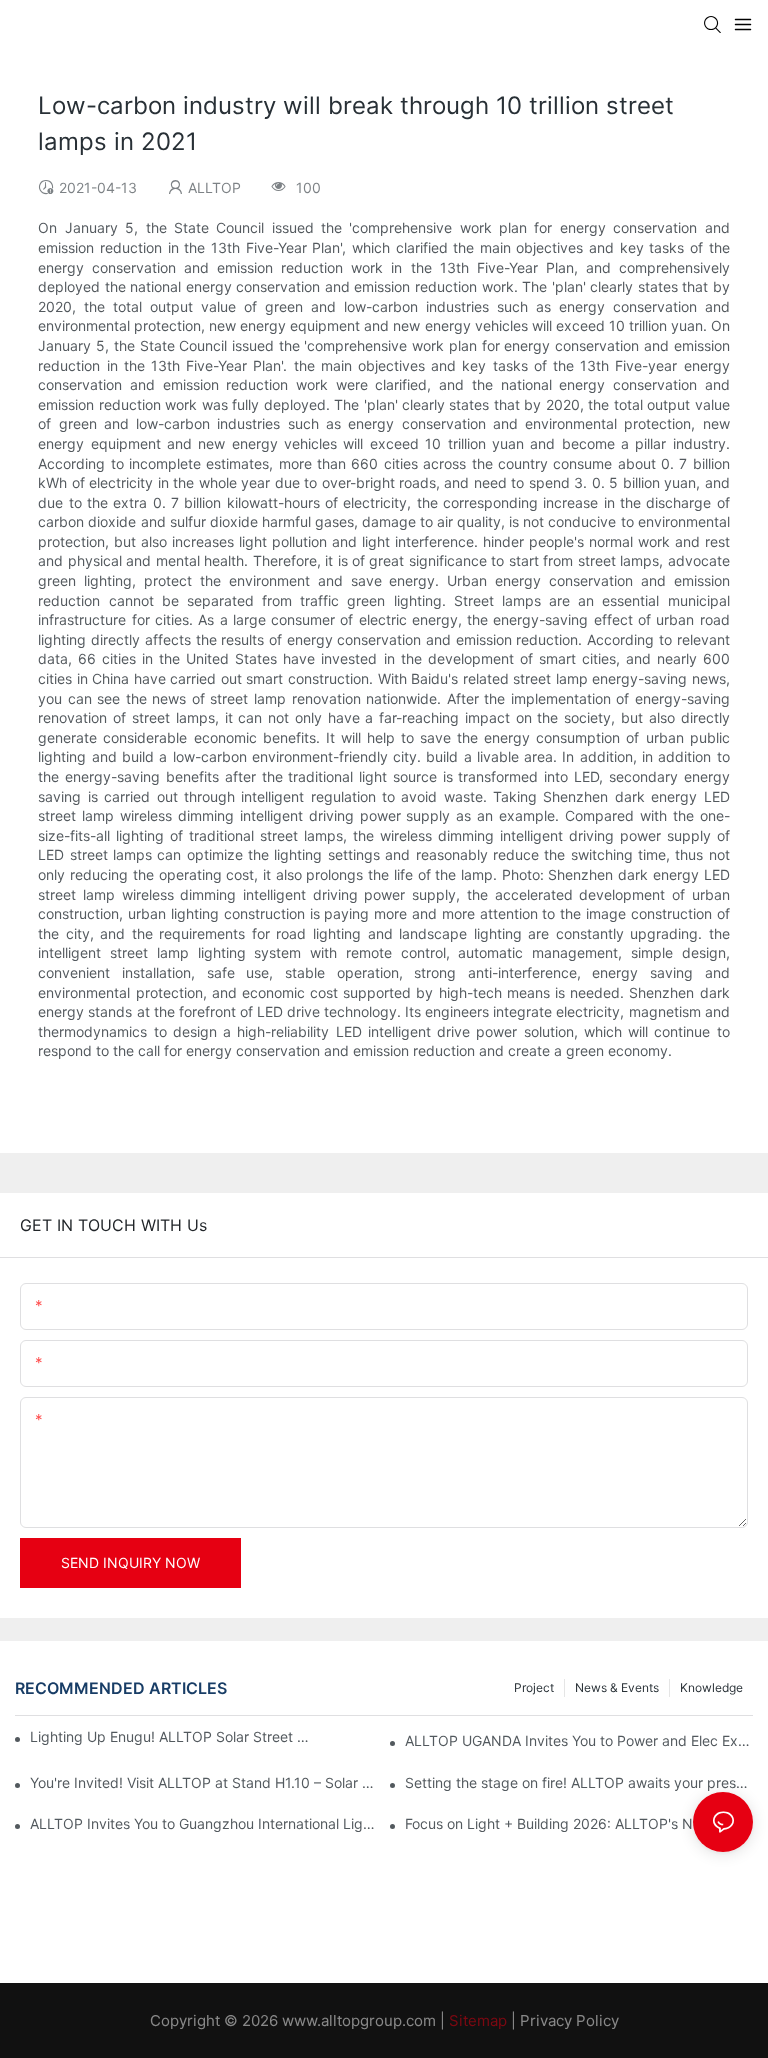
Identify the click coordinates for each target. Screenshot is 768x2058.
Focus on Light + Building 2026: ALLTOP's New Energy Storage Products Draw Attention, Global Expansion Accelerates (579, 1823)
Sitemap (478, 2020)
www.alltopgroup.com (359, 2020)
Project (534, 1687)
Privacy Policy (569, 2020)
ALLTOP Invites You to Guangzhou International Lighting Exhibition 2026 (204, 1823)
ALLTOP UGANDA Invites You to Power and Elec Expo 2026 (579, 1740)
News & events (617, 1687)
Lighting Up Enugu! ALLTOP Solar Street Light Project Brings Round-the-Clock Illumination (173, 1736)
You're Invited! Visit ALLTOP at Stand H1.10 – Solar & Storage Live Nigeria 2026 (204, 1782)
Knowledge (711, 1687)
